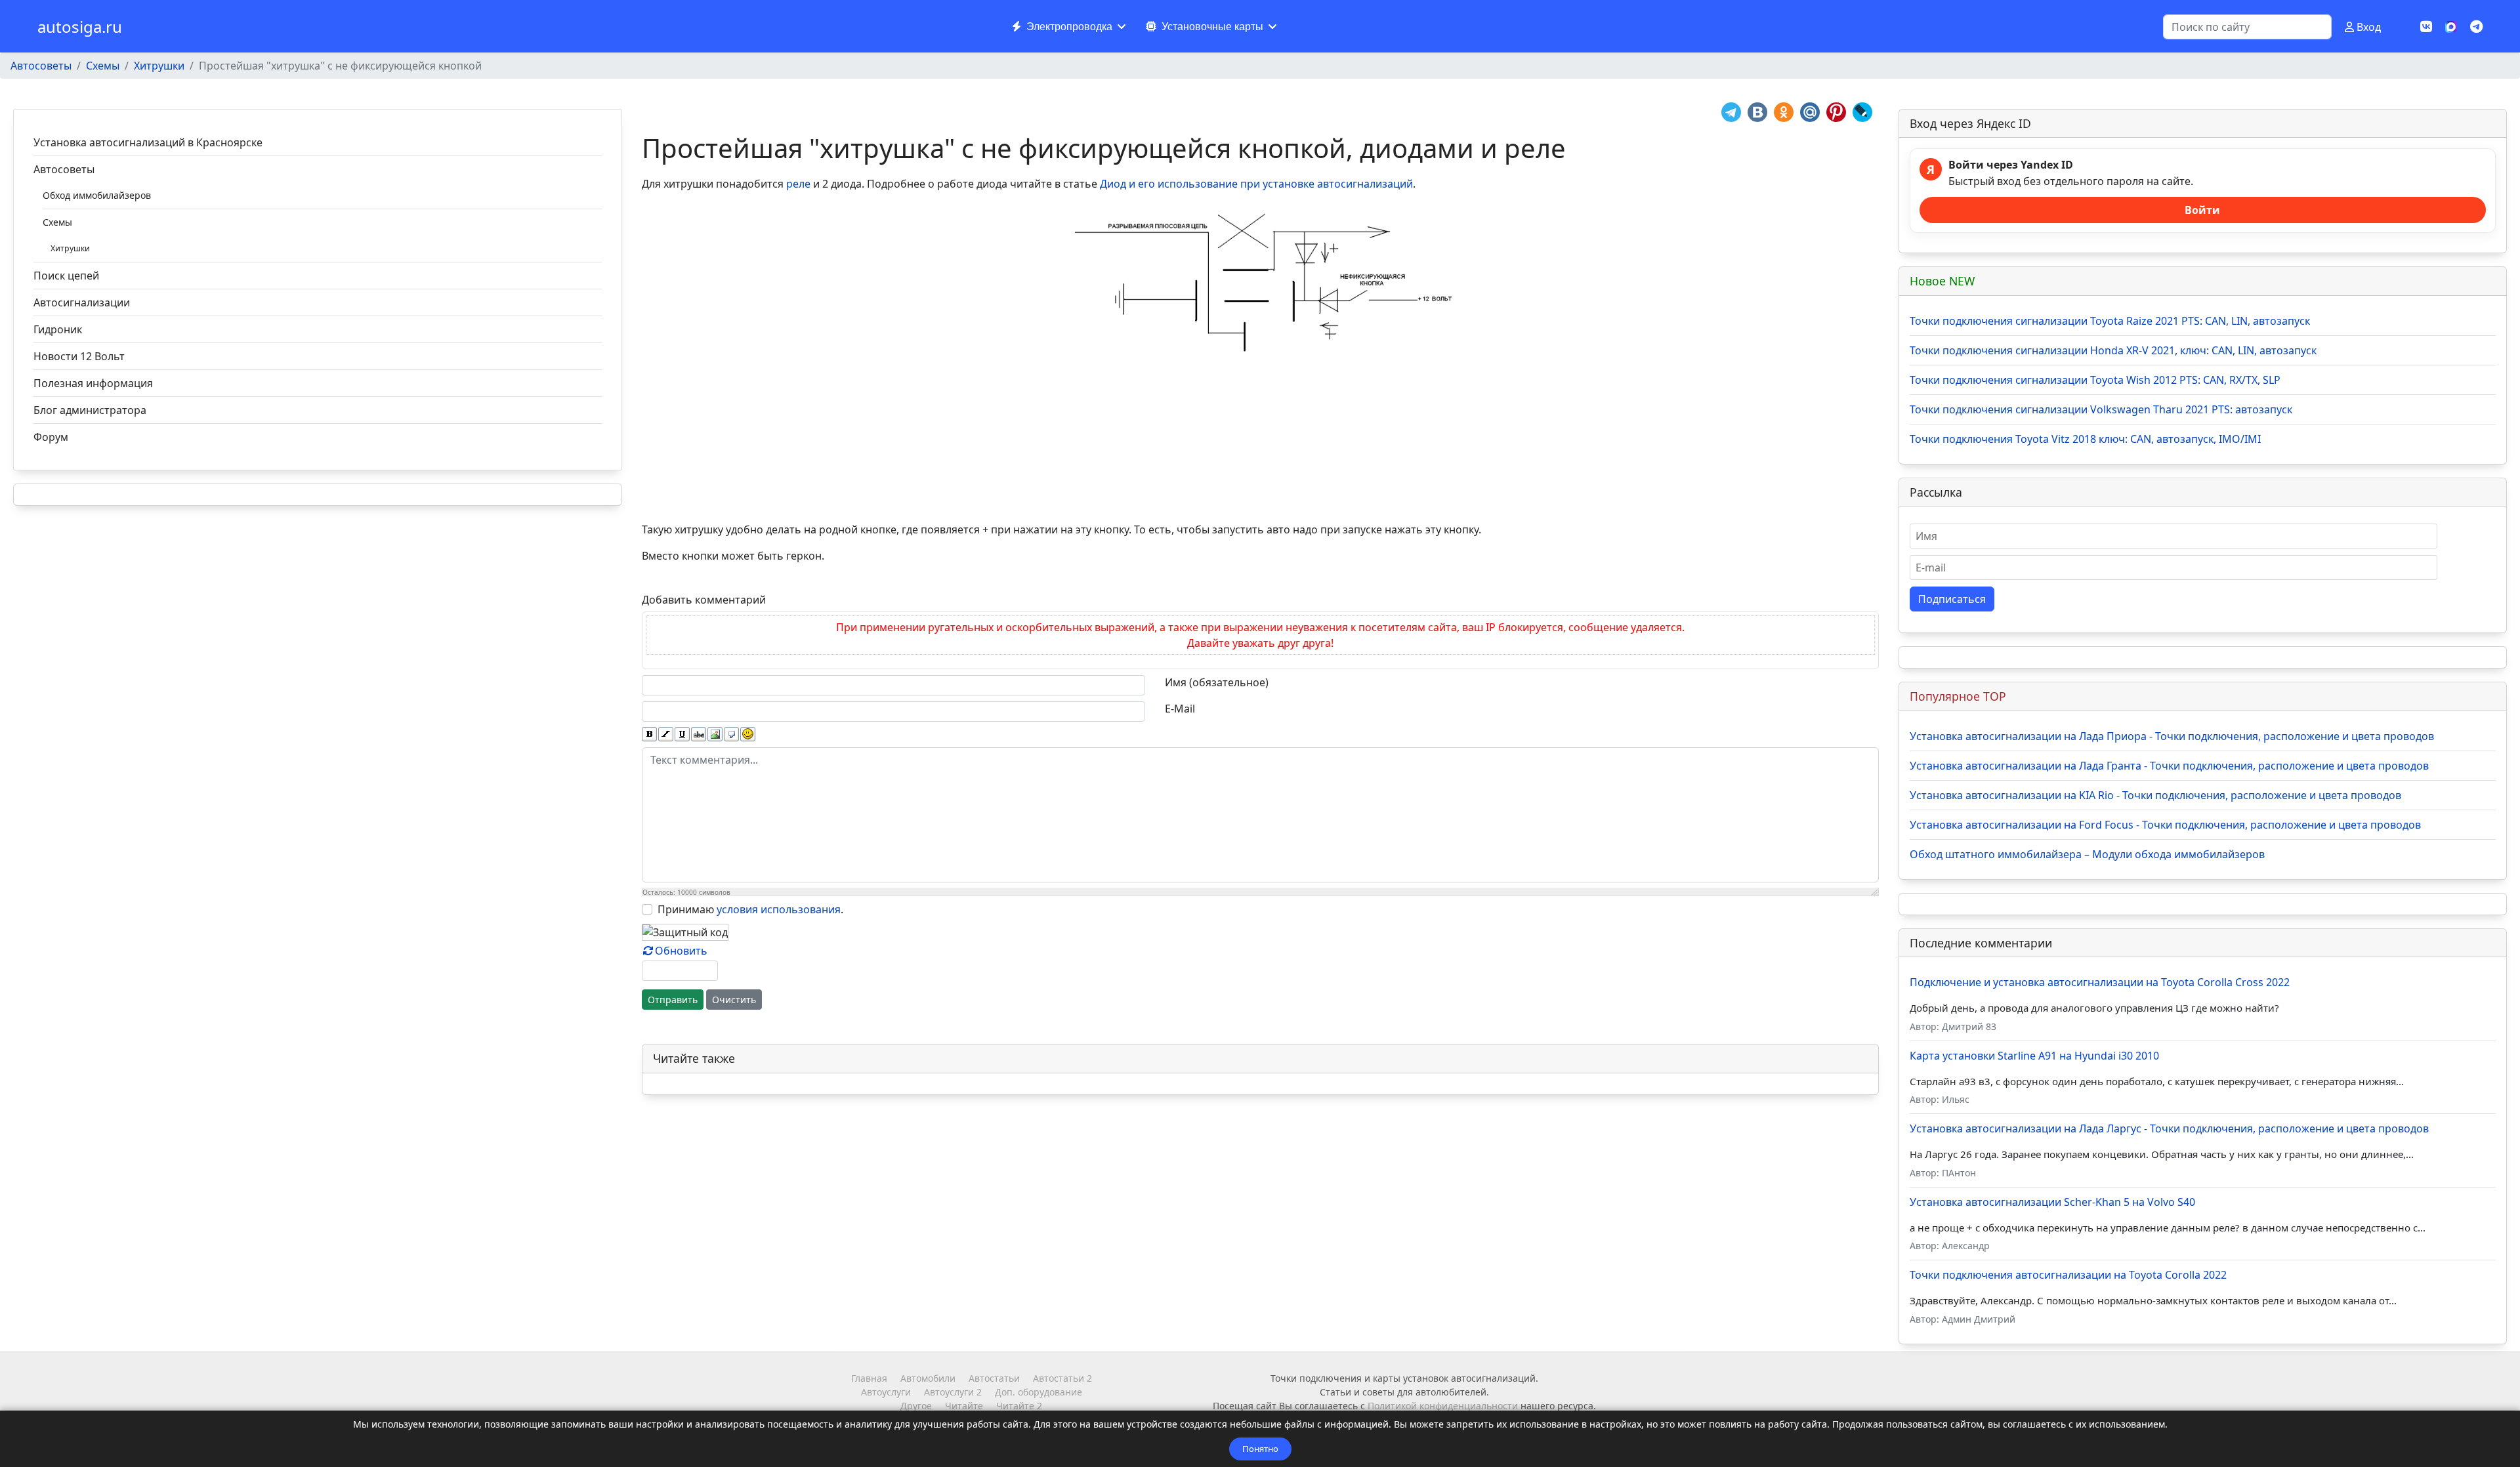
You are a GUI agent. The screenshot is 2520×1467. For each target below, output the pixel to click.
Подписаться (1952, 599)
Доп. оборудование (1039, 1392)
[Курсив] (666, 734)
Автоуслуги (886, 1392)
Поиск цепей (66, 276)
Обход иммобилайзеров (97, 195)
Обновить (681, 951)
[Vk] (2426, 27)
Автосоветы (64, 169)
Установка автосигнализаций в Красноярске (148, 142)
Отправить (673, 1000)
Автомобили (928, 1378)
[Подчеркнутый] (682, 734)
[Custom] (2476, 27)
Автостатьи (994, 1378)
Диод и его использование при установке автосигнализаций (1256, 184)
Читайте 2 (1019, 1406)
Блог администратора (90, 410)
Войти (2202, 210)
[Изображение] (715, 734)
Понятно (1260, 1449)
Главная (869, 1378)
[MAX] (2451, 26)
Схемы (57, 222)
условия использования (779, 909)
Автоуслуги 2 (953, 1392)
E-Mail (1180, 709)
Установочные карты (1212, 27)
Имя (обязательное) (1217, 682)
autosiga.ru (80, 27)
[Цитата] (731, 734)
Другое (916, 1406)
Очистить (734, 1000)
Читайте (964, 1406)
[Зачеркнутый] (699, 734)
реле (798, 184)
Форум (51, 437)
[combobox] (2247, 27)
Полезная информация (93, 383)
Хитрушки (70, 248)
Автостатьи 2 (1062, 1378)
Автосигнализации (82, 302)
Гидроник (58, 329)
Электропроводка (1069, 27)
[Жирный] (649, 734)
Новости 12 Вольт (79, 356)
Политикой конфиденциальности (1443, 1406)
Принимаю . (750, 909)
